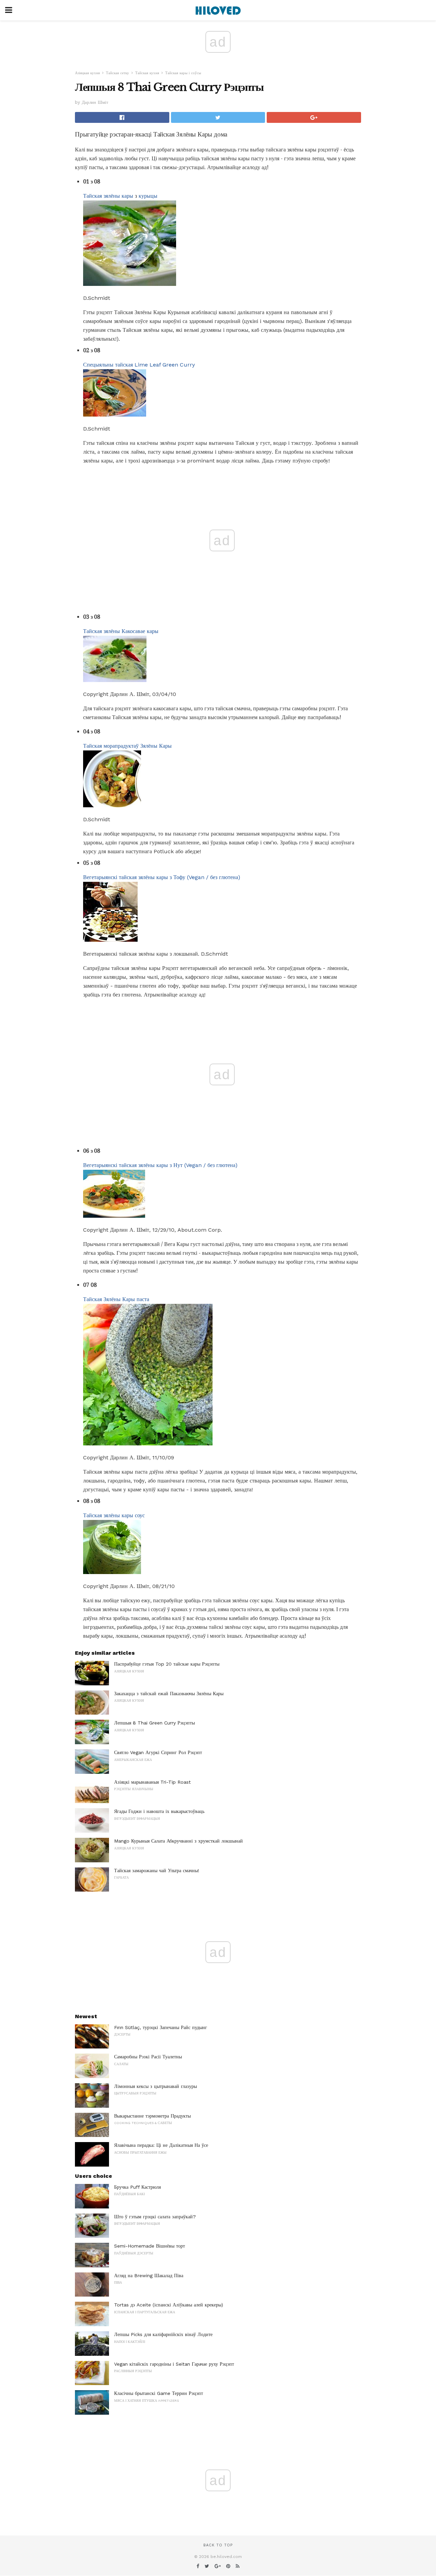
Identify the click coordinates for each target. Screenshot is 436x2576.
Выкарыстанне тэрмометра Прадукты (152, 2116)
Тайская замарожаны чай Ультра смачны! (157, 1870)
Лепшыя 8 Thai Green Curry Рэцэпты (154, 1723)
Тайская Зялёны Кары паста (116, 1299)
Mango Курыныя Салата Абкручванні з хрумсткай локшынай (178, 1841)
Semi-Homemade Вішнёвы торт (150, 2246)
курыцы (148, 196)
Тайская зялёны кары (108, 196)
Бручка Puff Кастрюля (137, 2187)
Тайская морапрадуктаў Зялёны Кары (127, 746)
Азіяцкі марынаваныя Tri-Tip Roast (152, 1782)
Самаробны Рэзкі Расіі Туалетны (148, 2057)
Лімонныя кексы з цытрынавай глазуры (155, 2086)
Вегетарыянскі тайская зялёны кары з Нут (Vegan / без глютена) (160, 1165)
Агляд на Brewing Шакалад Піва (149, 2275)
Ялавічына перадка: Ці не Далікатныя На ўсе (161, 2145)
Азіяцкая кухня (87, 73)
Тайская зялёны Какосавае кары (121, 631)
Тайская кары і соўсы (183, 73)
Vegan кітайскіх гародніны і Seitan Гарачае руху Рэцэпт (174, 2364)
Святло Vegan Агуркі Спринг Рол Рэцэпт (158, 1752)
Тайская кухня (147, 73)
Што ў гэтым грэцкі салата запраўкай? (155, 2217)
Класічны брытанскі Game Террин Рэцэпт (159, 2393)
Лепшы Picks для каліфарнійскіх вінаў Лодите (163, 2334)
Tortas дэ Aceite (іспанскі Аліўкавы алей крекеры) (169, 2305)
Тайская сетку (118, 73)
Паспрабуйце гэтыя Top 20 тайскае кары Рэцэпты (167, 1664)
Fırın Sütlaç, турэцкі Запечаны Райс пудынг (161, 2027)
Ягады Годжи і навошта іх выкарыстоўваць (159, 1811)
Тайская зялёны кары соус (114, 1515)
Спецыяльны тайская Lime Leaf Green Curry (139, 365)
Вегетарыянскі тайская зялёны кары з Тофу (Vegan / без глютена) (162, 877)
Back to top (218, 2545)
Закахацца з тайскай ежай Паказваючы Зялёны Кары (169, 1694)
